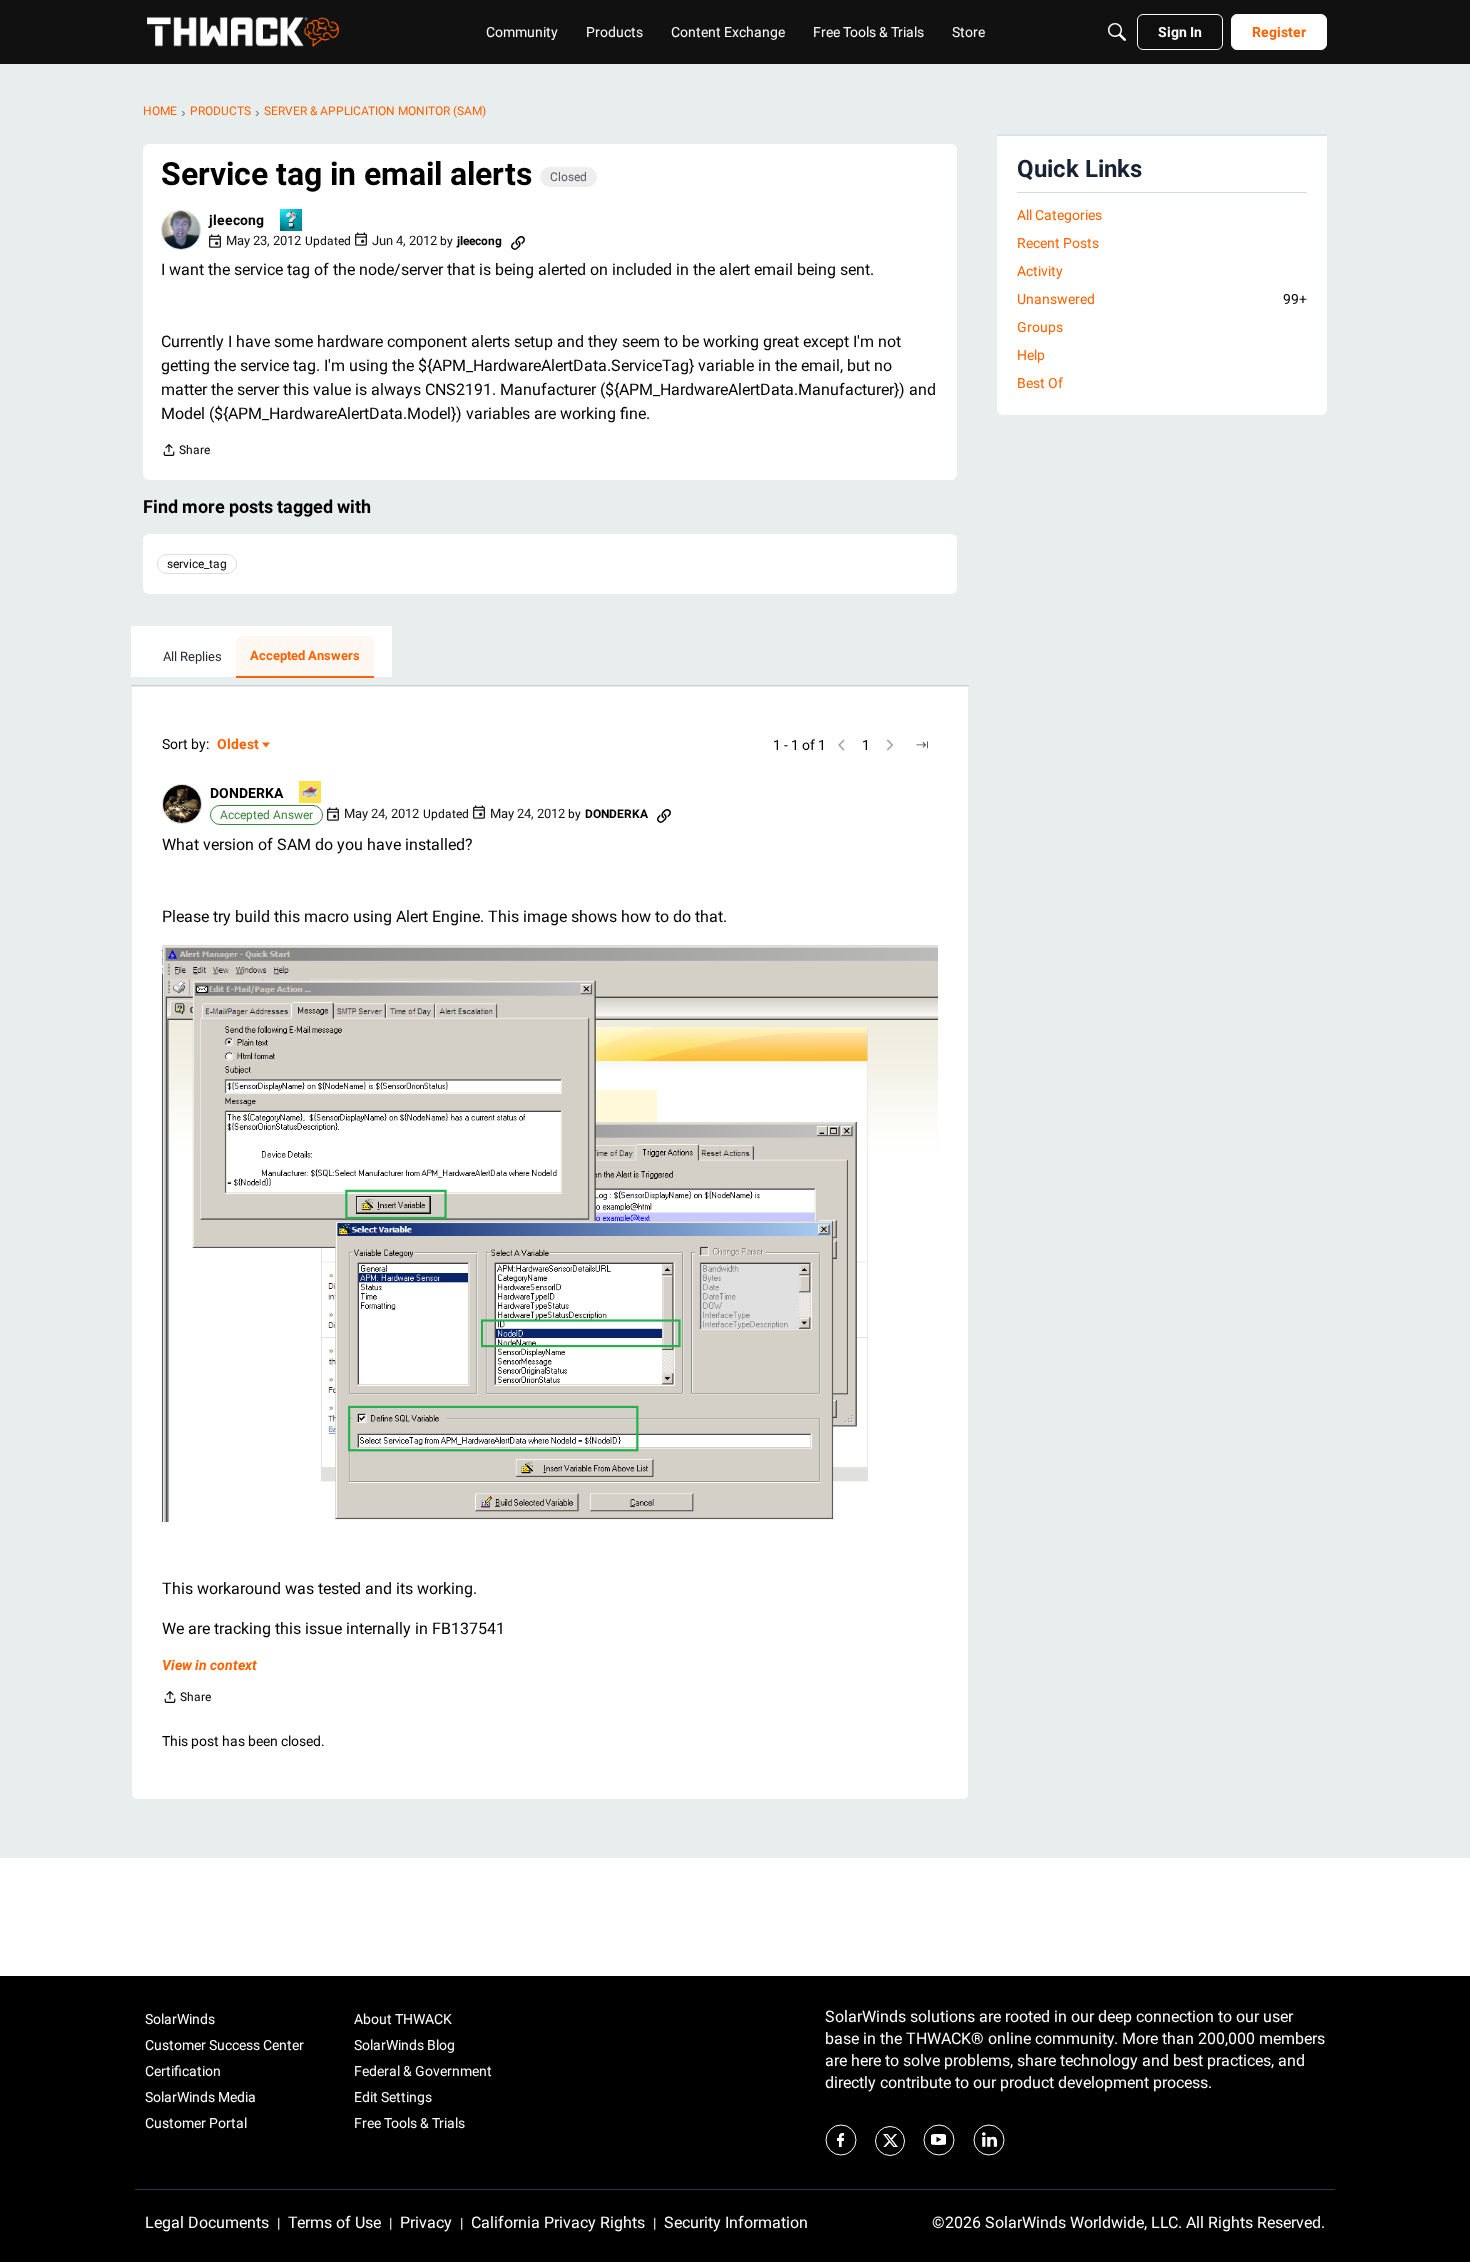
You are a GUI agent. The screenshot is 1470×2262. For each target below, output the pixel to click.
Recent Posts (1058, 243)
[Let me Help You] (311, 793)
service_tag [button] (197, 564)
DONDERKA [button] (246, 793)
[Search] (1117, 32)
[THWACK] (243, 32)
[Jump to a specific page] (922, 745)
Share (185, 452)
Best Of (1040, 383)
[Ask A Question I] (292, 221)
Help (1031, 355)
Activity (1040, 271)
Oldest (239, 745)
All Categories (1059, 215)
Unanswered (1162, 299)
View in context (209, 1665)
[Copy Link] (518, 241)
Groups (1040, 327)
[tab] (192, 657)
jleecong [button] (236, 220)
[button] (181, 230)
